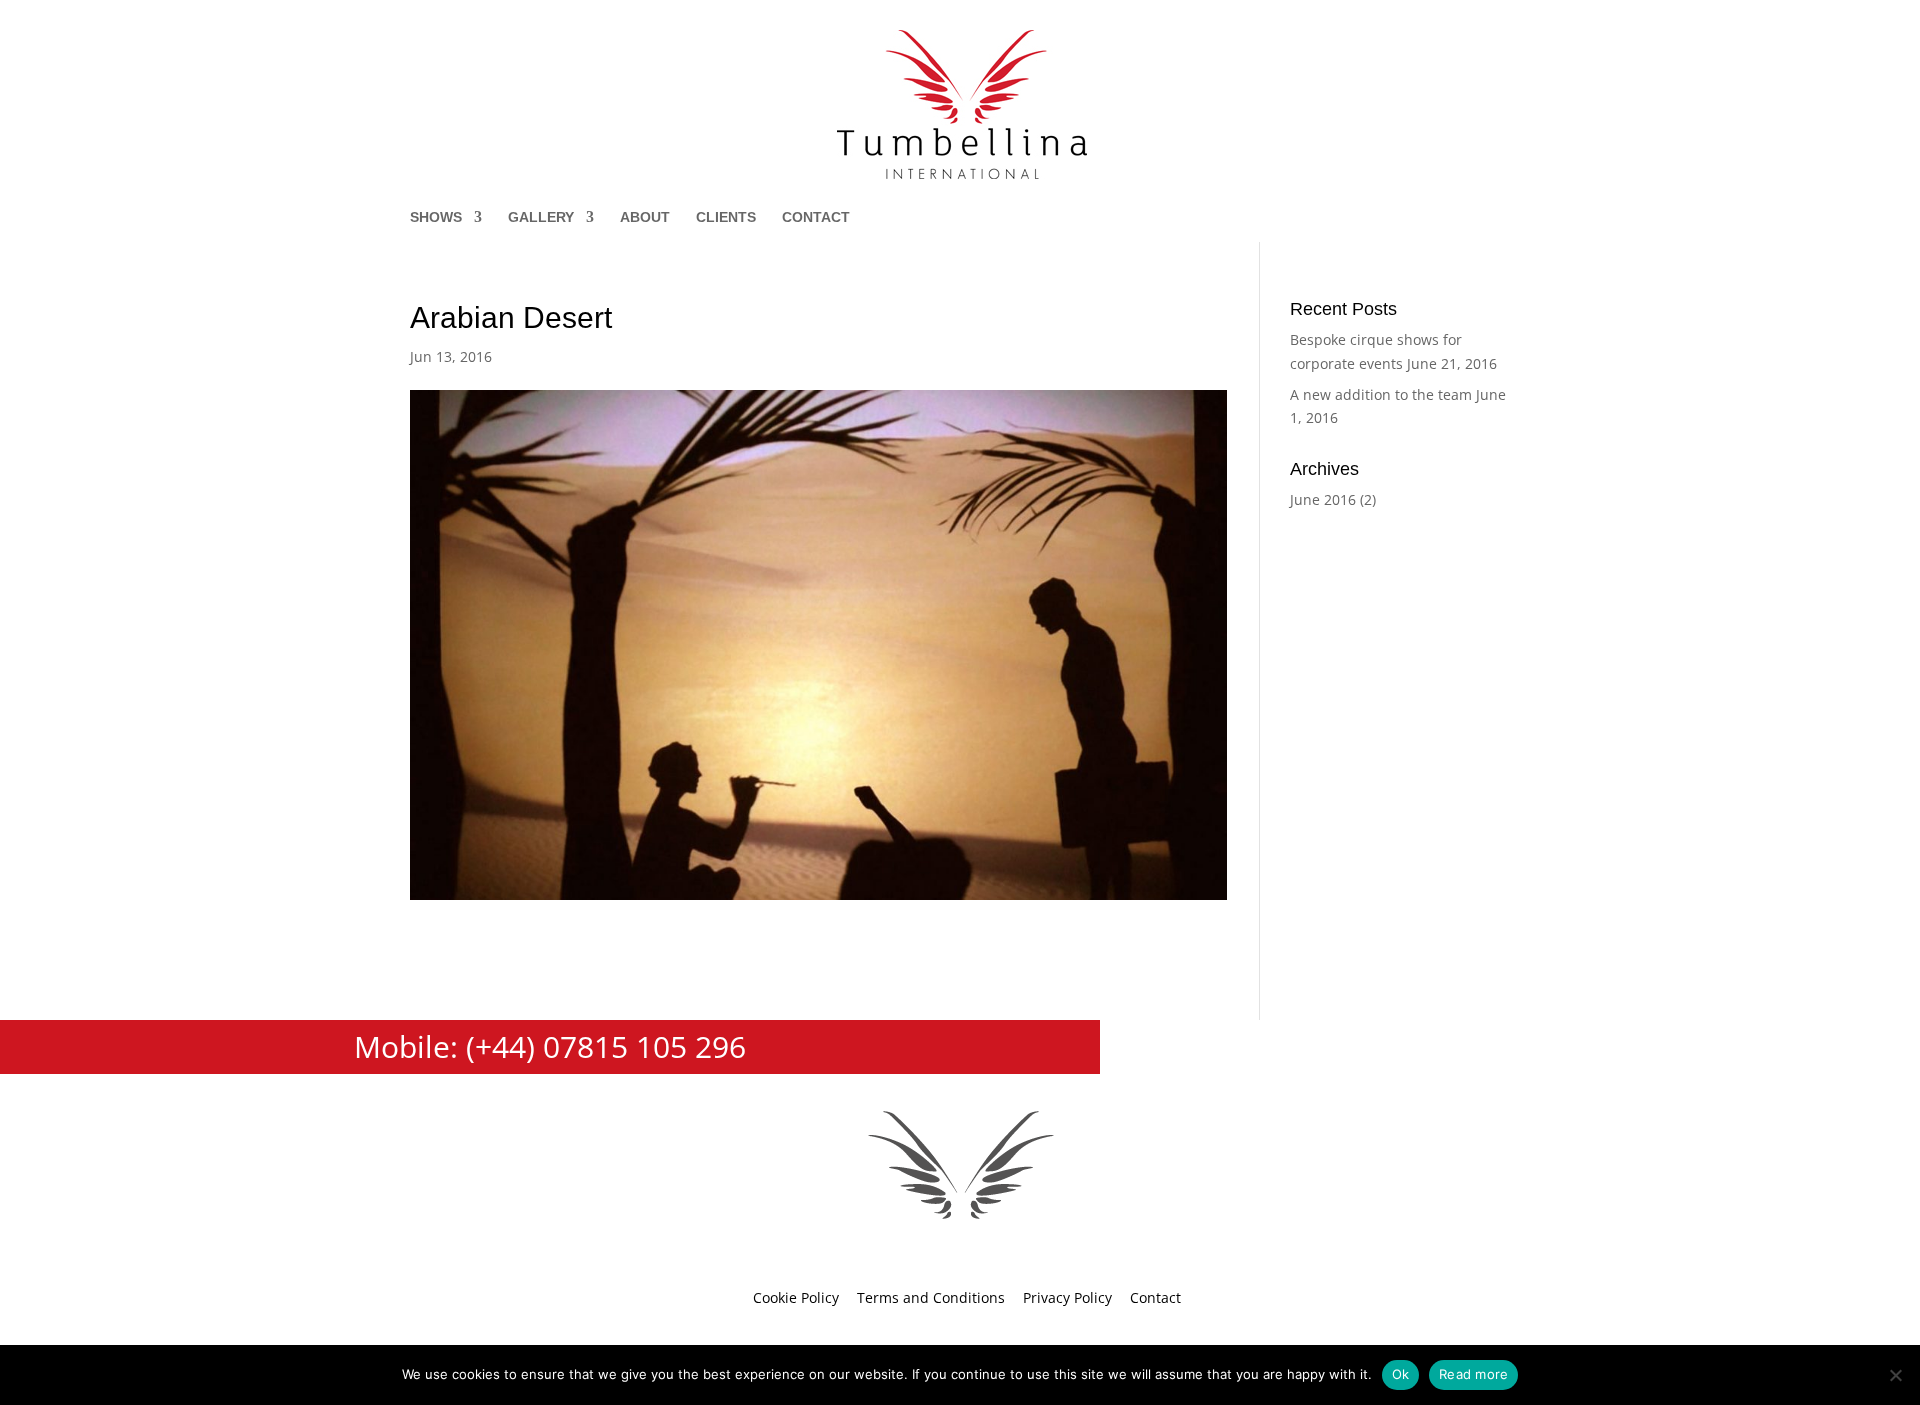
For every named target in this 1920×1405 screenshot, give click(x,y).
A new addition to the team (1381, 394)
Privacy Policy (1067, 1297)
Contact (816, 217)
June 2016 (1323, 499)
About (645, 217)
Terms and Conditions (931, 1297)
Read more (1473, 1374)
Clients (726, 217)
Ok (1401, 1374)
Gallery (541, 217)
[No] (1895, 1375)
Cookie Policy (796, 1297)
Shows (436, 217)
